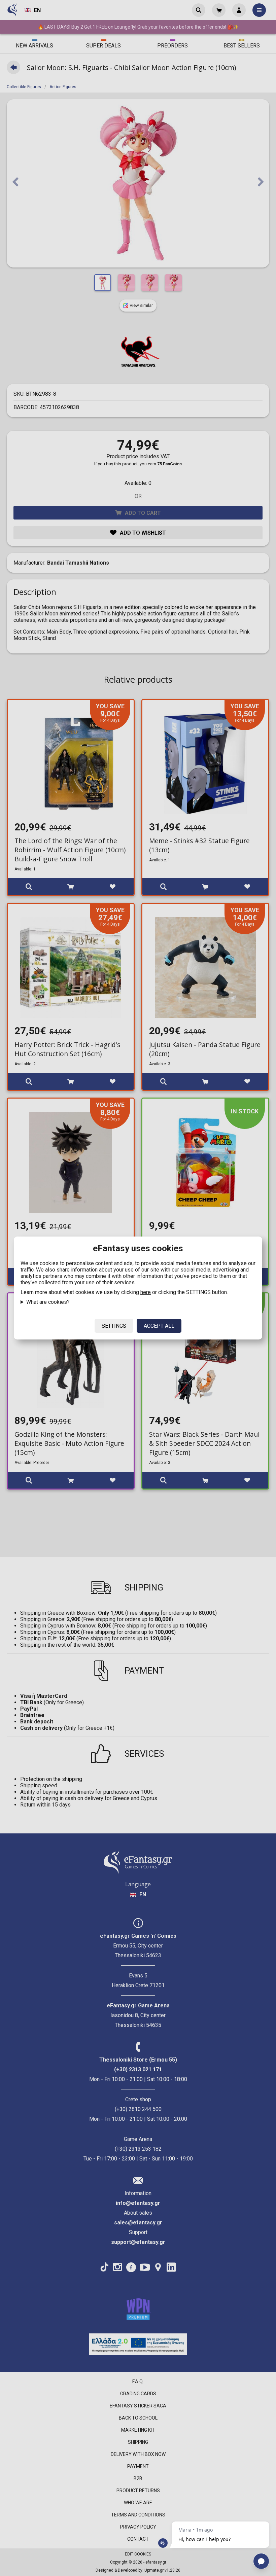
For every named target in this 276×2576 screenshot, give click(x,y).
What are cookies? (48, 1302)
